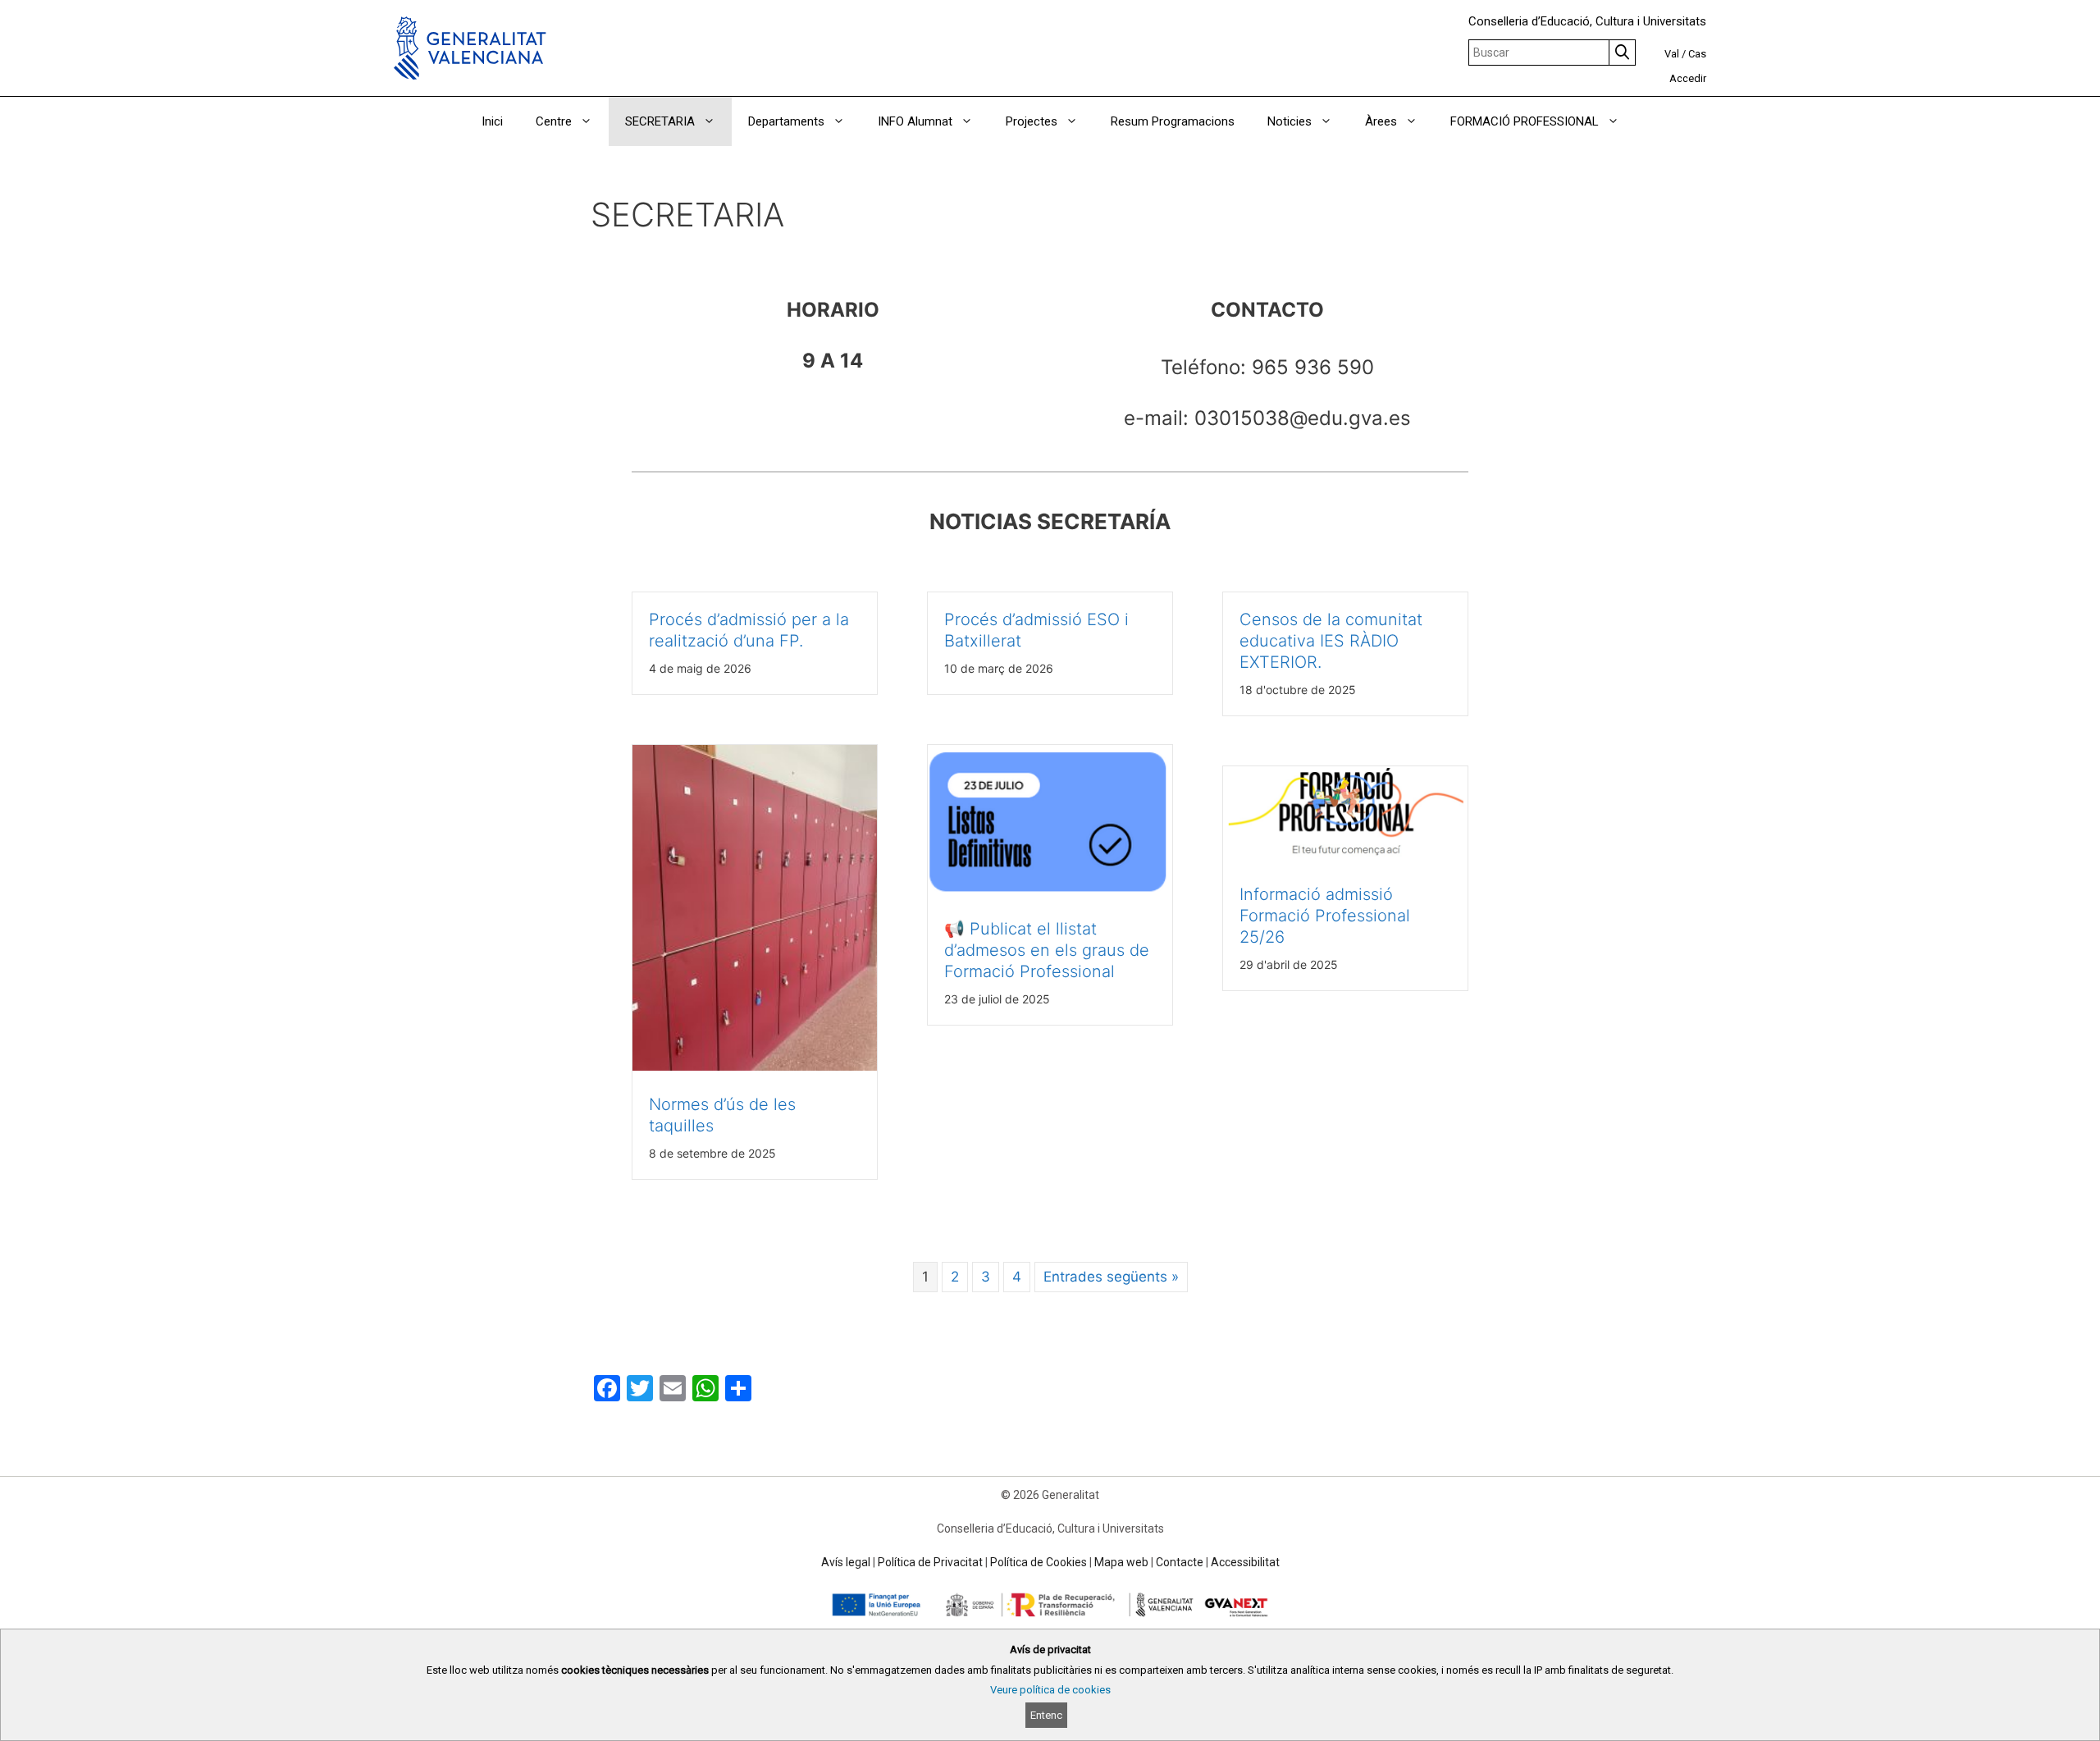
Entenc (1046, 1715)
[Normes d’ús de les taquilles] (755, 1066)
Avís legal (846, 1562)
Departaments (786, 121)
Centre (554, 121)
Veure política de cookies (1050, 1690)
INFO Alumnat (915, 121)
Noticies (1290, 121)
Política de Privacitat (930, 1562)
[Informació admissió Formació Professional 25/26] (1345, 856)
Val (1672, 54)
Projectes (1032, 121)
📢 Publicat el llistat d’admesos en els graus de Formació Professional (1047, 950)
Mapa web (1121, 1562)
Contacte (1180, 1562)
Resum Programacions (1173, 121)
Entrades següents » (1111, 1277)
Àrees (1381, 121)
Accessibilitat (1245, 1562)
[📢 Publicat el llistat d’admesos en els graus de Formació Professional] (1050, 891)
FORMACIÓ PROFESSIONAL (1525, 121)
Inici (492, 121)
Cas (1697, 54)
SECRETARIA (660, 121)
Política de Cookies (1039, 1562)
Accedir (1688, 78)
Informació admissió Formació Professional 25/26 (1325, 916)
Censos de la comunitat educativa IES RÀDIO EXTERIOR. (1331, 641)
